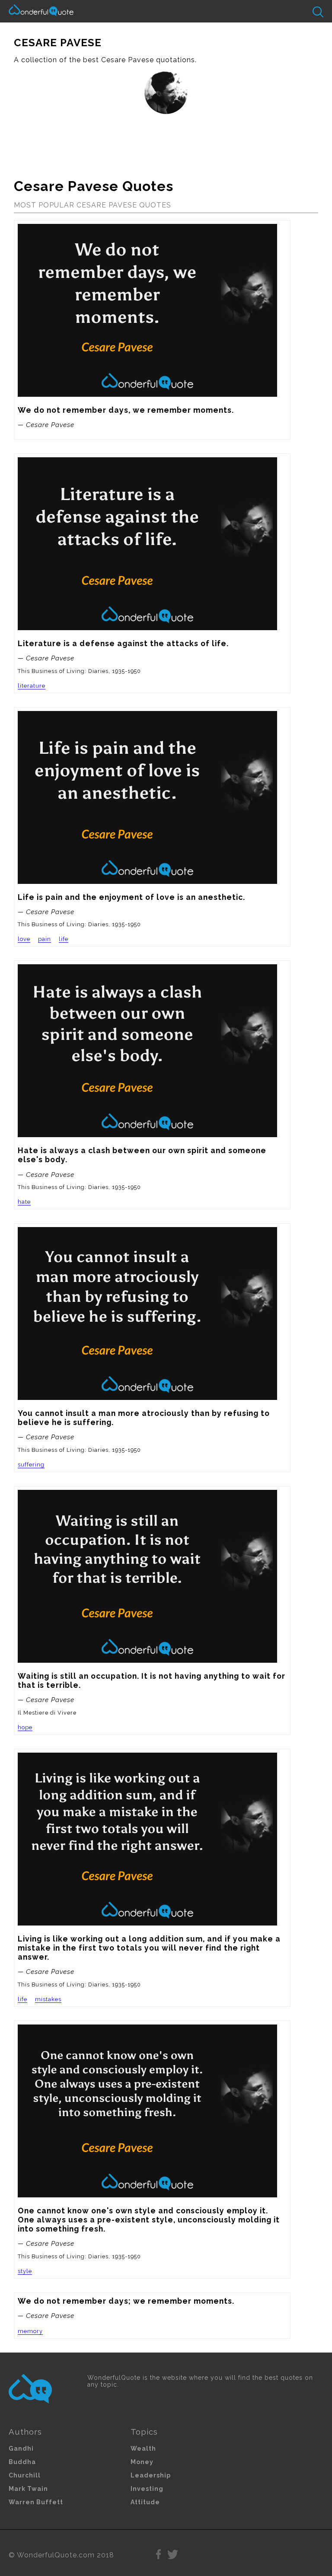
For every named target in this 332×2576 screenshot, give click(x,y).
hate (24, 1202)
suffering (31, 1465)
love (24, 939)
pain (45, 939)
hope (25, 1727)
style (25, 2271)
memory (30, 2331)
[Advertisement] (166, 143)
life (64, 939)
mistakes (48, 1999)
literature (32, 686)
